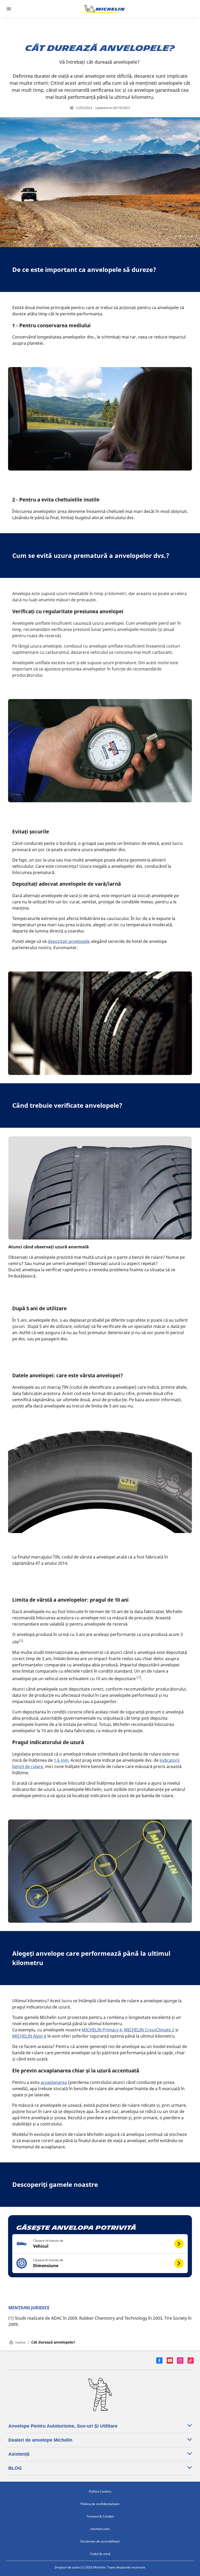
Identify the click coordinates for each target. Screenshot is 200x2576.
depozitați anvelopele (69, 941)
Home (20, 2342)
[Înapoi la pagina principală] (105, 9)
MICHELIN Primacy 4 (102, 2030)
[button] (100, 2244)
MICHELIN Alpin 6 (29, 2036)
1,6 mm (61, 1760)
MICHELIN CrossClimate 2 (149, 2030)
